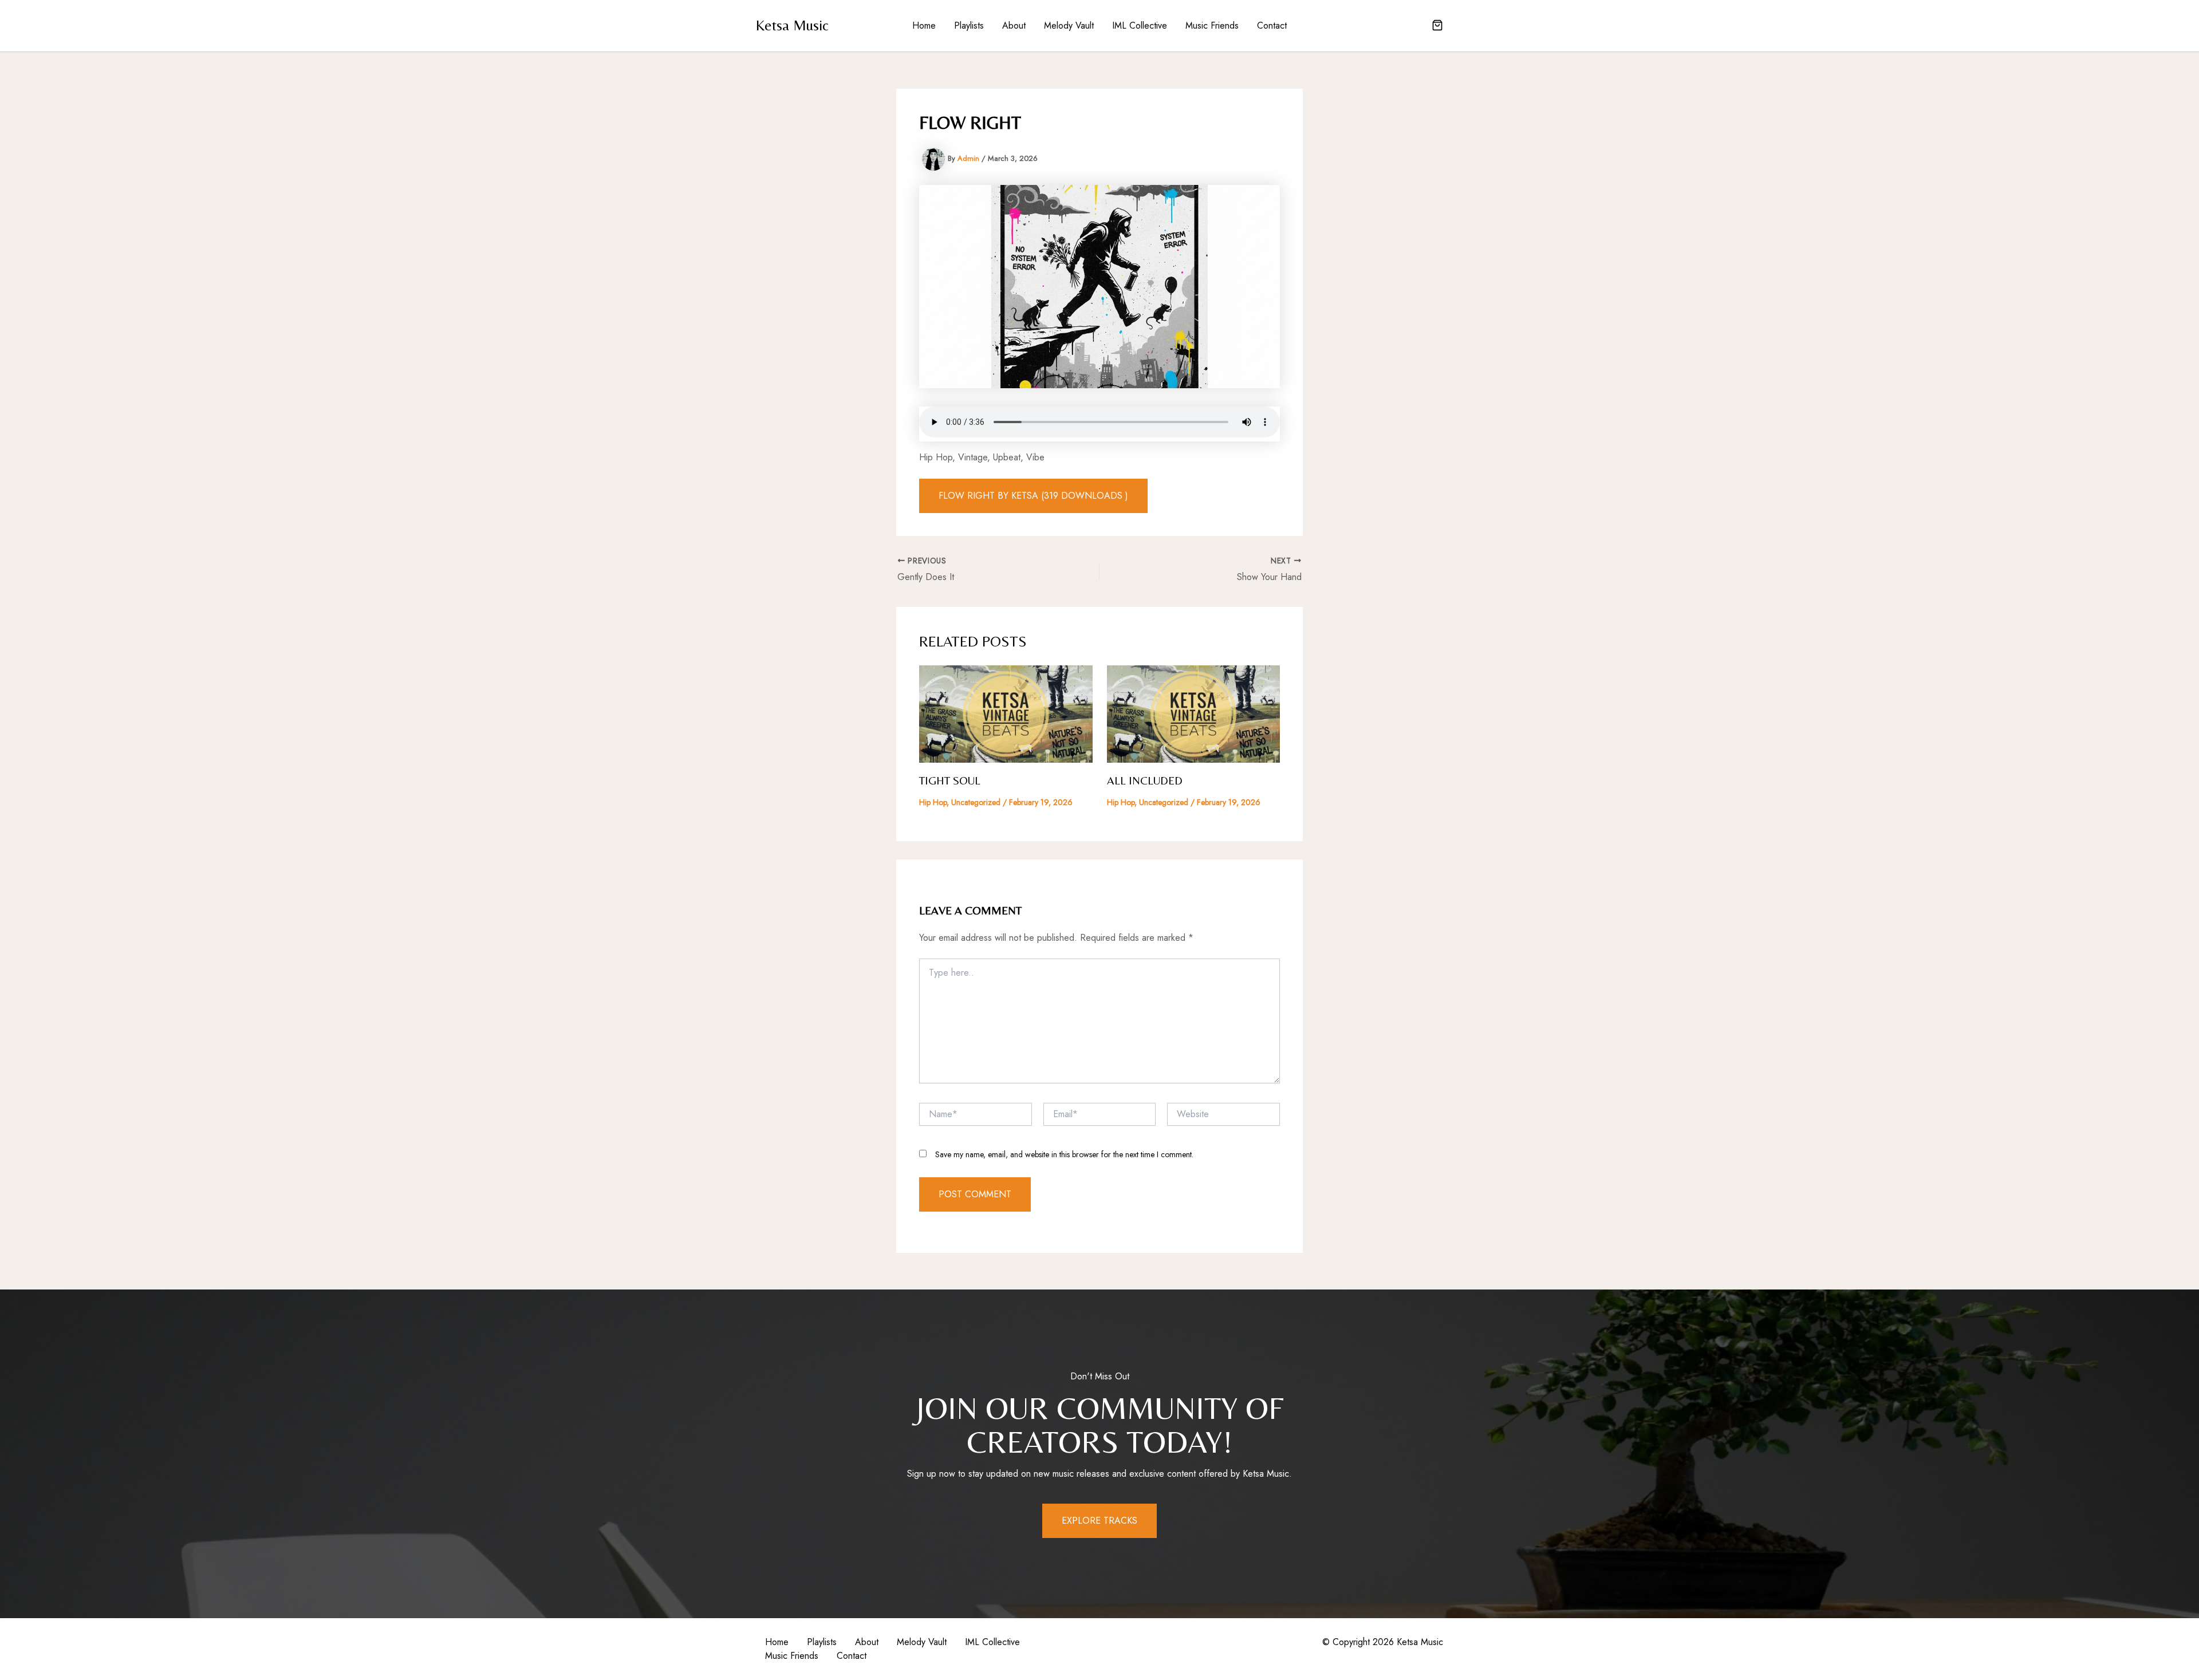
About (1014, 25)
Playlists (969, 25)
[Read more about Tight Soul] (1006, 713)
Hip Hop (933, 802)
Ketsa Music (792, 25)
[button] (1437, 26)
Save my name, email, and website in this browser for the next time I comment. (1064, 1154)
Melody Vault (1069, 25)
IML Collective (1140, 25)
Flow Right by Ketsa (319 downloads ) (1033, 496)
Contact (1272, 25)
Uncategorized (976, 802)
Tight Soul (950, 780)
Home (924, 25)
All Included (1145, 780)
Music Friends (1212, 25)
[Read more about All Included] (1194, 713)
